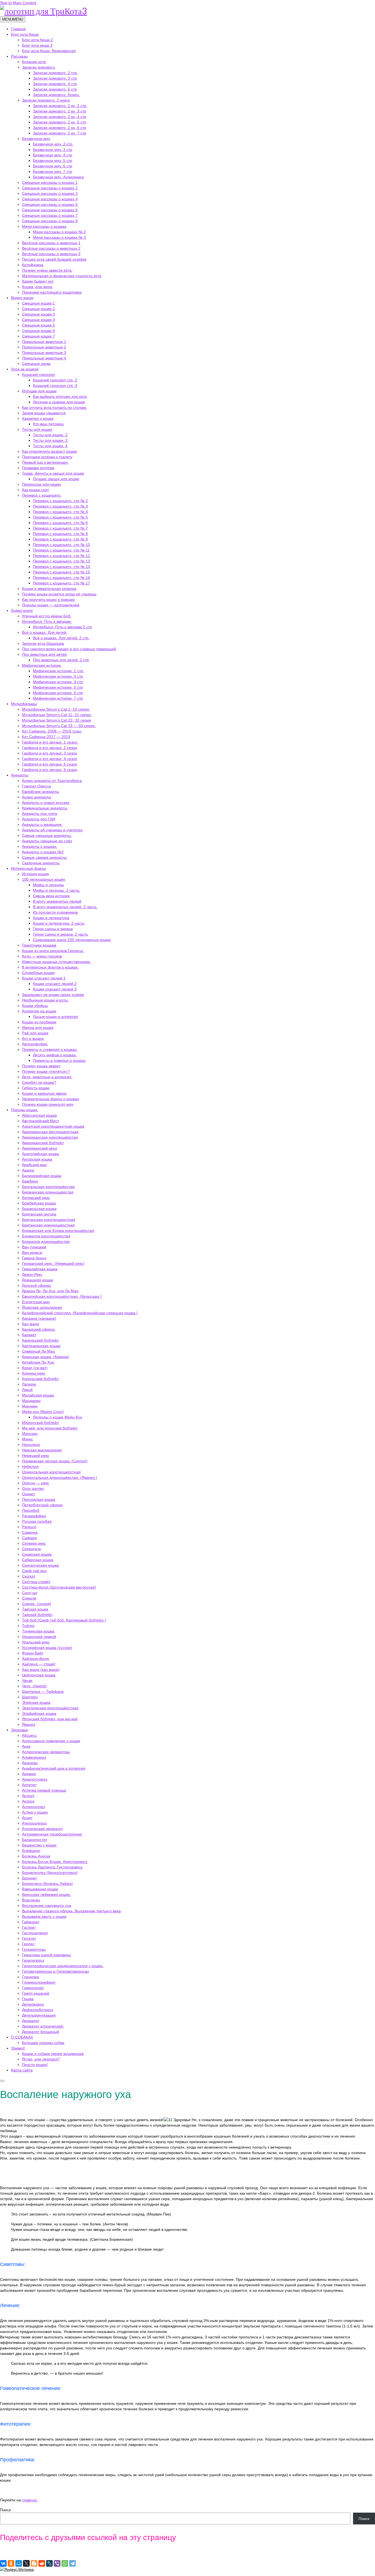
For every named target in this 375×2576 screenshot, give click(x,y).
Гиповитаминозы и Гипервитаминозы (55, 1971)
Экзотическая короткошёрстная (50, 1708)
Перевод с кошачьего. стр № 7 (60, 528)
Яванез (28, 1724)
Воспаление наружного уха (47, 1905)
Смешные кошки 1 (38, 303)
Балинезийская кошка (42, 1176)
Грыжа (28, 1999)
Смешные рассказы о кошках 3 (50, 193)
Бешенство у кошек (39, 1845)
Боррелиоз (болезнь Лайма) (47, 1884)
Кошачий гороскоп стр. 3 (55, 385)
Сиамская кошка (37, 1554)
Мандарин (31, 1401)
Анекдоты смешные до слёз (47, 841)
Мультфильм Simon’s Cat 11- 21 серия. (57, 715)
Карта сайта (22, 2070)
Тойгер (28, 1626)
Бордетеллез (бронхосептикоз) (50, 1873)
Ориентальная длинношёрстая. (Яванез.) (59, 1477)
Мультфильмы (24, 704)
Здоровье (19, 1730)
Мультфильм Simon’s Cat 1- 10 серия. (56, 709)
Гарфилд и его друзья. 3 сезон (50, 753)
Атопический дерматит (42, 1829)
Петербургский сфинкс (42, 1505)
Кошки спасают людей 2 (55, 984)
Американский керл (40, 1148)
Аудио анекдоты (37, 797)
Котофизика (33, 265)
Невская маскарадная (42, 1450)
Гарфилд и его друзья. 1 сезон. (50, 742)
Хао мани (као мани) (41, 1670)
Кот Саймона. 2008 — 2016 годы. (52, 731)
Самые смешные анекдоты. (47, 835)
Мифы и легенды (48, 885)
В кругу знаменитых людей (57, 901)
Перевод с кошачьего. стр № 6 (60, 523)
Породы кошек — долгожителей (51, 605)
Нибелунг (30, 1466)
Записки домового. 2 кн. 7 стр (60, 133)
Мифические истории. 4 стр (58, 682)
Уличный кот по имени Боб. (47, 616)
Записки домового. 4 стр (55, 84)
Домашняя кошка (37, 1280)
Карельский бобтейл (40, 1340)
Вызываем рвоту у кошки (44, 1916)
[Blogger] (34, 2563)
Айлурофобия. (35, 1044)
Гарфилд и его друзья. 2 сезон (50, 748)
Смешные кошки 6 (38, 331)
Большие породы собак (43, 2043)
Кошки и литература (51, 918)
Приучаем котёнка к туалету (47, 457)
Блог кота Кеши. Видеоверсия (49, 51)
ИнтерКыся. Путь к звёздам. (47, 621)
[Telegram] (72, 2563)
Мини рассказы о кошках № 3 (59, 237)
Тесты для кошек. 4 (50, 446)
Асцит (27, 1818)
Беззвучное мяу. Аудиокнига (58, 177)
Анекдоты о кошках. (40, 846)
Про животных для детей (44, 654)
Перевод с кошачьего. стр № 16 (61, 578)
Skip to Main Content (18, 3)
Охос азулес (33, 1488)
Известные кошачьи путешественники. (56, 962)
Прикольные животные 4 (44, 358)
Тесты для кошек (37, 429)
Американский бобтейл (43, 1143)
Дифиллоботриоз (37, 2010)
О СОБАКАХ (22, 2037)
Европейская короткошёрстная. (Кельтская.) (62, 1296)
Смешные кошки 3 (38, 314)
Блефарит (31, 1851)
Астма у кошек (35, 1812)
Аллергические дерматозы (46, 1752)
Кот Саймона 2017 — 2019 (46, 737)
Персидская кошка (39, 1499)
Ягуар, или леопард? (41, 2059)
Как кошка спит (35, 490)
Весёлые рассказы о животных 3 (51, 254)
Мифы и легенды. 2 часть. (57, 890)
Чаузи (27, 1680)
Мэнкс (27, 1439)
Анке (26, 1746)
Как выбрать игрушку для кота (60, 396)
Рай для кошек (35, 1033)
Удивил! (18, 2048)
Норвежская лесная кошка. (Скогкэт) (55, 1461)
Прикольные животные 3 (44, 353)
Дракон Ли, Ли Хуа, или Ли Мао (50, 1291)
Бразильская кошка (39, 1209)
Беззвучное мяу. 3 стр (53, 150)
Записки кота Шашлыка (43, 643)
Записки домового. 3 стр (55, 78)
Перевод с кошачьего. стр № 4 (60, 512)
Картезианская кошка (41, 1346)
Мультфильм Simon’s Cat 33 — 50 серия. (59, 726)
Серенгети (31, 1549)
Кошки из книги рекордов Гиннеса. (53, 951)
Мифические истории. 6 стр (58, 693)
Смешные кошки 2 (38, 309)
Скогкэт (29, 1576)
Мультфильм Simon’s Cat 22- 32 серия (57, 720)
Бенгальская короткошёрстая (48, 1187)
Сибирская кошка (38, 1560)
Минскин (30, 1434)
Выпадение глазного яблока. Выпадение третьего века (71, 1911)
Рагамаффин (34, 1516)
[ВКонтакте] (3, 2563)
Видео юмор (22, 298)
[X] (26, 2563)
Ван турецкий (34, 1247)
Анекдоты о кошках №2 (43, 852)
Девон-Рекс (32, 1274)
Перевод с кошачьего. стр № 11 (61, 550)
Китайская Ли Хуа (38, 1362)
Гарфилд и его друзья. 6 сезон (50, 770)
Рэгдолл (29, 1527)
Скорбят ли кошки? (39, 1082)
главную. (30, 2500)
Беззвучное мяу (36, 139)
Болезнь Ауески (36, 1856)
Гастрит (29, 1927)
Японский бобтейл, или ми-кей (50, 1719)
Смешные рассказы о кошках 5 (50, 204)
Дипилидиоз (33, 2004)
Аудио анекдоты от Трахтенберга (52, 781)
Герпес (28, 1944)
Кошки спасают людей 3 (55, 989)
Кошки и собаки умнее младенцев (53, 2054)
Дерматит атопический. (43, 2026)
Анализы (30, 1763)
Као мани (30, 1324)
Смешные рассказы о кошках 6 (50, 210)
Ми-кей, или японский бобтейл (50, 1428)
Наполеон (31, 1445)
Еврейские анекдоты (40, 792)
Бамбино (30, 1181)
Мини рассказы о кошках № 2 (59, 232)
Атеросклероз (34, 1823)
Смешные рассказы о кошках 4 (50, 199)
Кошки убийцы (35, 1006)
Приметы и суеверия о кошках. (50, 1049)
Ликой (27, 1390)
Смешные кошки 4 (38, 320)
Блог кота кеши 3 (37, 45)
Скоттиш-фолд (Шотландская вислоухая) (59, 1587)
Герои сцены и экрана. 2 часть (60, 934)
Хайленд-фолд (35, 1659)
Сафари (29, 1538)
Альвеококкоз (34, 1757)
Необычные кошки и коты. (45, 1000)
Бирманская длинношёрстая (48, 1192)
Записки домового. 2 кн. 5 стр (60, 122)
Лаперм (29, 1384)
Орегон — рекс (36, 1483)
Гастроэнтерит (35, 1933)
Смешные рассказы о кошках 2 (50, 188)
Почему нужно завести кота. (47, 270)
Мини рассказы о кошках (44, 226)
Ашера (28, 1170)
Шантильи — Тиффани (43, 1691)
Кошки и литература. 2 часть (59, 923)
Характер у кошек (38, 418)
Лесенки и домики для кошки (59, 402)
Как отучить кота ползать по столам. (54, 407)
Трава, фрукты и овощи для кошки (53, 473)
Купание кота (34, 62)
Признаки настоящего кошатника (52, 292)
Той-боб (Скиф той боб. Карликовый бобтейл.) (64, 1620)
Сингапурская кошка (40, 1565)
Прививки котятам (38, 468)
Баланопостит (35, 1840)
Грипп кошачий (36, 1993)
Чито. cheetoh (34, 1686)
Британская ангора (39, 1214)
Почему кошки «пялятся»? (46, 1071)
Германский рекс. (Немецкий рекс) (53, 1263)
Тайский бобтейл (37, 1615)
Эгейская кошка (36, 1702)
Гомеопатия (33, 1988)
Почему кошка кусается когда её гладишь (59, 594)
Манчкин (30, 1406)
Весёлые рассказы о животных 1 (51, 243)
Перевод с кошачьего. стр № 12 (61, 556)
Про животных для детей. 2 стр (61, 660)
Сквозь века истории (51, 896)
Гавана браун (34, 1258)
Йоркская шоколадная (42, 1307)
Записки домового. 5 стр (55, 89)
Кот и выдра (33, 1038)
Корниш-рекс (34, 1373)
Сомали (29, 1598)
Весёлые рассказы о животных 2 (51, 248)
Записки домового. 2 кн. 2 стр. (60, 106)
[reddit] (42, 2563)
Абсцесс (29, 1735)
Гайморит (31, 1922)
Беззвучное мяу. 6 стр (53, 166)
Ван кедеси (32, 1252)
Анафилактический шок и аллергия (54, 1768)
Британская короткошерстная (49, 1220)
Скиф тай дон (34, 1571)
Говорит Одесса (36, 786)
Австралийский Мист (40, 1121)
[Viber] (57, 2563)
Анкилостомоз (35, 1779)
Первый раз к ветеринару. (45, 462)
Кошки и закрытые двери (44, 1093)
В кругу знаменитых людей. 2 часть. (65, 907)
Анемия (29, 1774)
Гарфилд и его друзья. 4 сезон (50, 759)
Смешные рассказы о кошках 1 (50, 182)
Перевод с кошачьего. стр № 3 (60, 506)
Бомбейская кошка (39, 1203)
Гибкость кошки (36, 1088)
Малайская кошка (38, 1395)
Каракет (29, 1335)
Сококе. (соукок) (37, 1604)
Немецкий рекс (36, 1455)
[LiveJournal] (49, 2563)
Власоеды (31, 1900)
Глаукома (30, 1977)
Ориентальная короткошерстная (51, 1472)
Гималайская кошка (40, 1269)
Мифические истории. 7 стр (58, 698)
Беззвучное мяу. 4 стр (53, 155)
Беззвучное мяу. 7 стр (53, 171)
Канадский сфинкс (39, 1329)
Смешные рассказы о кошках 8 (50, 221)
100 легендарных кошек (44, 879)
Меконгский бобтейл (40, 1423)
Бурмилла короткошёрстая (46, 1236)
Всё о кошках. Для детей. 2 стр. (61, 638)
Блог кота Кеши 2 (37, 40)
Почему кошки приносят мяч (48, 1104)
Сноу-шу (30, 1593)
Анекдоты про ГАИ (39, 819)
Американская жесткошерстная (50, 1132)
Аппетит (29, 1785)
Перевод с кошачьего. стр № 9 (60, 539)
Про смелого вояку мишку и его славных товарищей (69, 649)
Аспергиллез (33, 1807)
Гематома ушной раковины (46, 1955)
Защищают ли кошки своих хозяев (53, 995)
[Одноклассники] (11, 2563)
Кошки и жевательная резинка (49, 589)
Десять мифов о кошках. (55, 1055)
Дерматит (31, 2021)
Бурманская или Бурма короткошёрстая (58, 1231)
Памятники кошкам (39, 945)
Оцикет (28, 1494)
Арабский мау (34, 1165)
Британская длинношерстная (48, 1225)
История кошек (35, 874)
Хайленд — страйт (39, 1664)
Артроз (28, 1801)
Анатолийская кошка (40, 1154)
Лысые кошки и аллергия (55, 1017)
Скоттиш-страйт (36, 1582)
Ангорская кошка (37, 1159)
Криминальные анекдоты (45, 808)
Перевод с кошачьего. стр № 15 (61, 572)
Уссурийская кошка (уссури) (47, 1648)
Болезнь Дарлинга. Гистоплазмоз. (52, 1867)
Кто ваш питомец (48, 424)
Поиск (5, 2510)
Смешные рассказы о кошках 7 (50, 215)
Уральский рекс (36, 1642)
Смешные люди (36, 364)
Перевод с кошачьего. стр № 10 (61, 545)
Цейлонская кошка (39, 1675)
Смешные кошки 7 (38, 336)
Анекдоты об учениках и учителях (52, 830)
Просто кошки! (35, 2065)
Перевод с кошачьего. (42, 495)
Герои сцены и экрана (53, 929)
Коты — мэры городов (42, 956)
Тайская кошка (35, 1609)
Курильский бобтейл (40, 1379)
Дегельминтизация (39, 2015)
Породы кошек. (25, 1110)
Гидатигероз (33, 1960)
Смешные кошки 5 (38, 325)
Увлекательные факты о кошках (51, 1099)
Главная (18, 29)
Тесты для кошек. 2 (50, 435)
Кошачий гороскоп (38, 375)
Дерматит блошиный (40, 2032)
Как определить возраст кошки (49, 451)
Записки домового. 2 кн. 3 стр (60, 111)
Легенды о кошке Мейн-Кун (58, 1417)
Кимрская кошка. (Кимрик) (46, 1357)
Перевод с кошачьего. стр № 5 (60, 517)
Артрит (28, 1796)
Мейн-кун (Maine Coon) (43, 1412)
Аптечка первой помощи (44, 1790)
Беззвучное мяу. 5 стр (53, 161)
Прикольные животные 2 (44, 347)
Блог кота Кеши (25, 34)
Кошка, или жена (37, 287)
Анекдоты (20, 775)
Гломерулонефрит (39, 1982)
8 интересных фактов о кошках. (50, 967)
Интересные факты (28, 868)
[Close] (2, 2081)
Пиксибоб (31, 1510)
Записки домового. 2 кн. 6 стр (60, 128)
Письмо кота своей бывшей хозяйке (54, 259)
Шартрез (30, 1697)
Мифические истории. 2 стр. (58, 671)
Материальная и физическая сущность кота (62, 276)
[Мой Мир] (19, 2563)
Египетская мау (36, 1302)
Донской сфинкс (37, 1285)
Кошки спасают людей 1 (44, 978)
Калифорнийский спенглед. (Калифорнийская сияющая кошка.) (80, 1313)
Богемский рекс (36, 1198)
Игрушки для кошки (39, 391)
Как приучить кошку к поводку (48, 599)
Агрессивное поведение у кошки (51, 1741)
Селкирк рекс (34, 1543)
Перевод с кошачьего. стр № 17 (61, 583)
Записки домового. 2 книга (46, 100)
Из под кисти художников (55, 912)
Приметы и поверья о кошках (59, 1060)
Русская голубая (37, 1521)
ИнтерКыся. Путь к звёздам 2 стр (62, 627)
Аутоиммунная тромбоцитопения (52, 1834)
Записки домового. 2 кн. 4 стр (60, 117)
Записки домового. (39, 67)
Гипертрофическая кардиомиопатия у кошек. (63, 1966)
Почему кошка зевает (41, 1066)
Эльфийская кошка (39, 1713)
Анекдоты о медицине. (42, 824)
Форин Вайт (33, 1653)
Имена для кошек (38, 1027)
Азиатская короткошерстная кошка (53, 1126)
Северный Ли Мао (38, 1351)
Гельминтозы (34, 1949)
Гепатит (29, 1938)
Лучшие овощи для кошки (56, 479)
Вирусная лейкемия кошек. (46, 1894)
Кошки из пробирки (39, 1022)
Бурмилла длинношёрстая (46, 1241)
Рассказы (19, 56)
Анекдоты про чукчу (40, 813)
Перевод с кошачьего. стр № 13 (61, 561)
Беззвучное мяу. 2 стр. (53, 144)
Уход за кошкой (25, 369)
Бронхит (29, 1878)
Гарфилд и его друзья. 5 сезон (50, 764)
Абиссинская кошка (39, 1115)
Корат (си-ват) (35, 1368)
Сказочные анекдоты (41, 863)
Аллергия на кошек (39, 1011)
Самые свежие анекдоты (44, 857)
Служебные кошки (38, 973)
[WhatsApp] (65, 2563)
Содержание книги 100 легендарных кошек (72, 940)
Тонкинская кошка (38, 1631)
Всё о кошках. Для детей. (45, 632)
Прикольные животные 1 (44, 342)
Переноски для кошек (41, 484)
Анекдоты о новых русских (46, 803)
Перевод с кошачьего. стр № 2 (60, 501)
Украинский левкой (39, 1637)
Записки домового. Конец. (56, 95)
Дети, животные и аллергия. (47, 1077)
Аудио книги (22, 610)
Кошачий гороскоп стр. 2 (55, 380)
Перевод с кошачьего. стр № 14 (61, 567)
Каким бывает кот (38, 281)
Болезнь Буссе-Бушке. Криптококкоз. (55, 1862)
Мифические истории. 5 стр (58, 687)
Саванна (30, 1532)
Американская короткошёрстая (50, 1137)
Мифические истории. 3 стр (58, 676)
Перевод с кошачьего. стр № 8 (60, 534)
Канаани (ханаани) (39, 1318)
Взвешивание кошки (40, 1889)
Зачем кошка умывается (44, 413)
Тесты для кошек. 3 (50, 440)
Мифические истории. (42, 665)
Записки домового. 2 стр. (55, 73)
